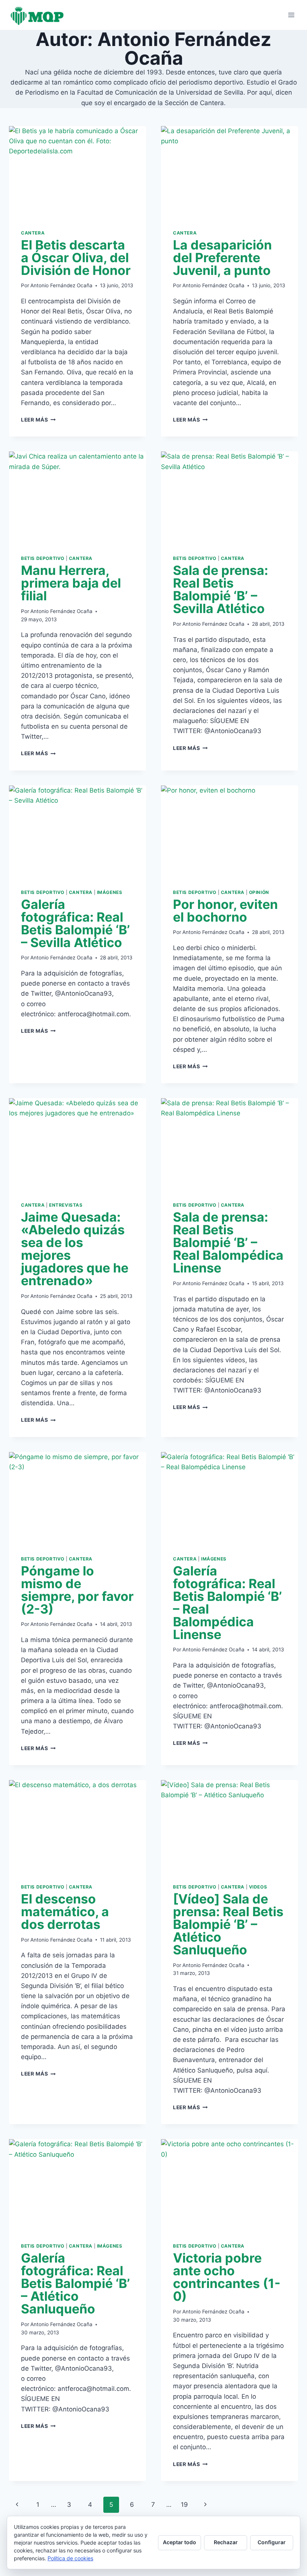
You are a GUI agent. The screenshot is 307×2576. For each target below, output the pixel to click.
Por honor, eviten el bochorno (225, 911)
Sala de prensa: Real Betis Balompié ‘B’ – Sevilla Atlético (221, 589)
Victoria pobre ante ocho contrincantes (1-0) (227, 2277)
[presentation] (77, 172)
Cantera (33, 233)
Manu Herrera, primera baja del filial (71, 583)
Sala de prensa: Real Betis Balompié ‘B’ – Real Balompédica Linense (228, 1242)
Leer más (38, 420)
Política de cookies (70, 2558)
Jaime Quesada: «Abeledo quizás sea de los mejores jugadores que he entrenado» (75, 1249)
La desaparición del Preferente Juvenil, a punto (222, 258)
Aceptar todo (180, 2542)
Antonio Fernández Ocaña (61, 285)
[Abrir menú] (291, 15)
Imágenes (110, 892)
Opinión (259, 892)
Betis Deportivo (43, 558)
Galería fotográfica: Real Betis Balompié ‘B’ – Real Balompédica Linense (227, 1603)
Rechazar (226, 2542)
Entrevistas (66, 1205)
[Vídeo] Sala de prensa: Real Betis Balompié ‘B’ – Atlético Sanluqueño (228, 1924)
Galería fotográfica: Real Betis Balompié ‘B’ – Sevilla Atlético (75, 923)
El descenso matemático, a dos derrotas (65, 1912)
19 (184, 2505)
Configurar (272, 2542)
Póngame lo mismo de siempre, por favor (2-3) (77, 1590)
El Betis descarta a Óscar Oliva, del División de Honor (76, 258)
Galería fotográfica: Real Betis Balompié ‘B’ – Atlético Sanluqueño (75, 2283)
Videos (258, 1887)
